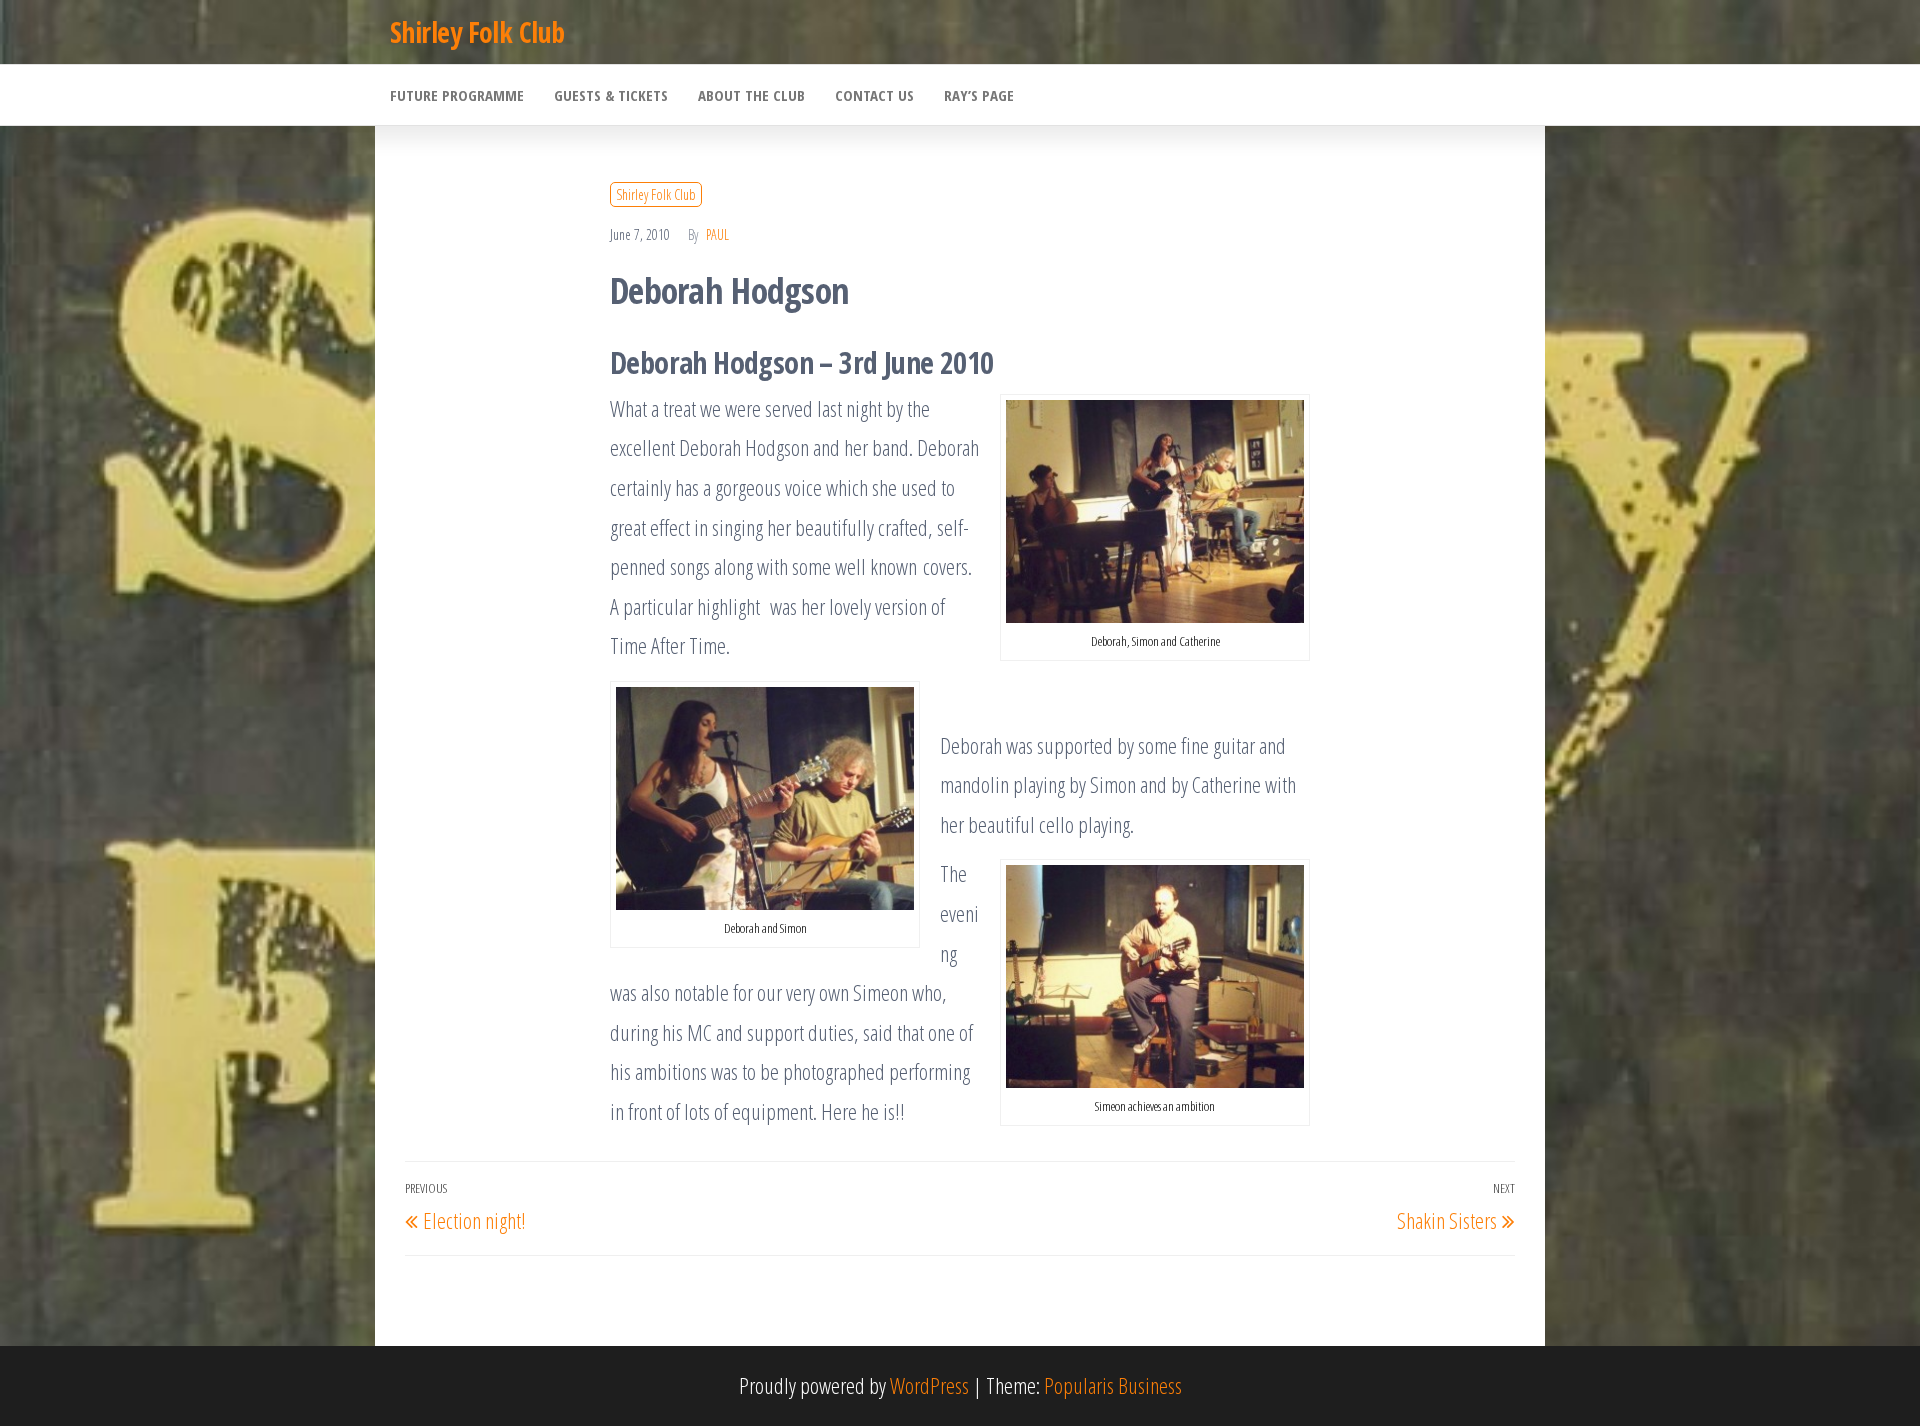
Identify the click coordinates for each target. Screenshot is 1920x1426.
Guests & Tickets (611, 95)
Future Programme (457, 95)
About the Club (751, 95)
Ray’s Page (979, 95)
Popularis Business (1113, 1385)
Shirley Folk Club (477, 32)
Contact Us (874, 95)
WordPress (929, 1385)
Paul (717, 234)
